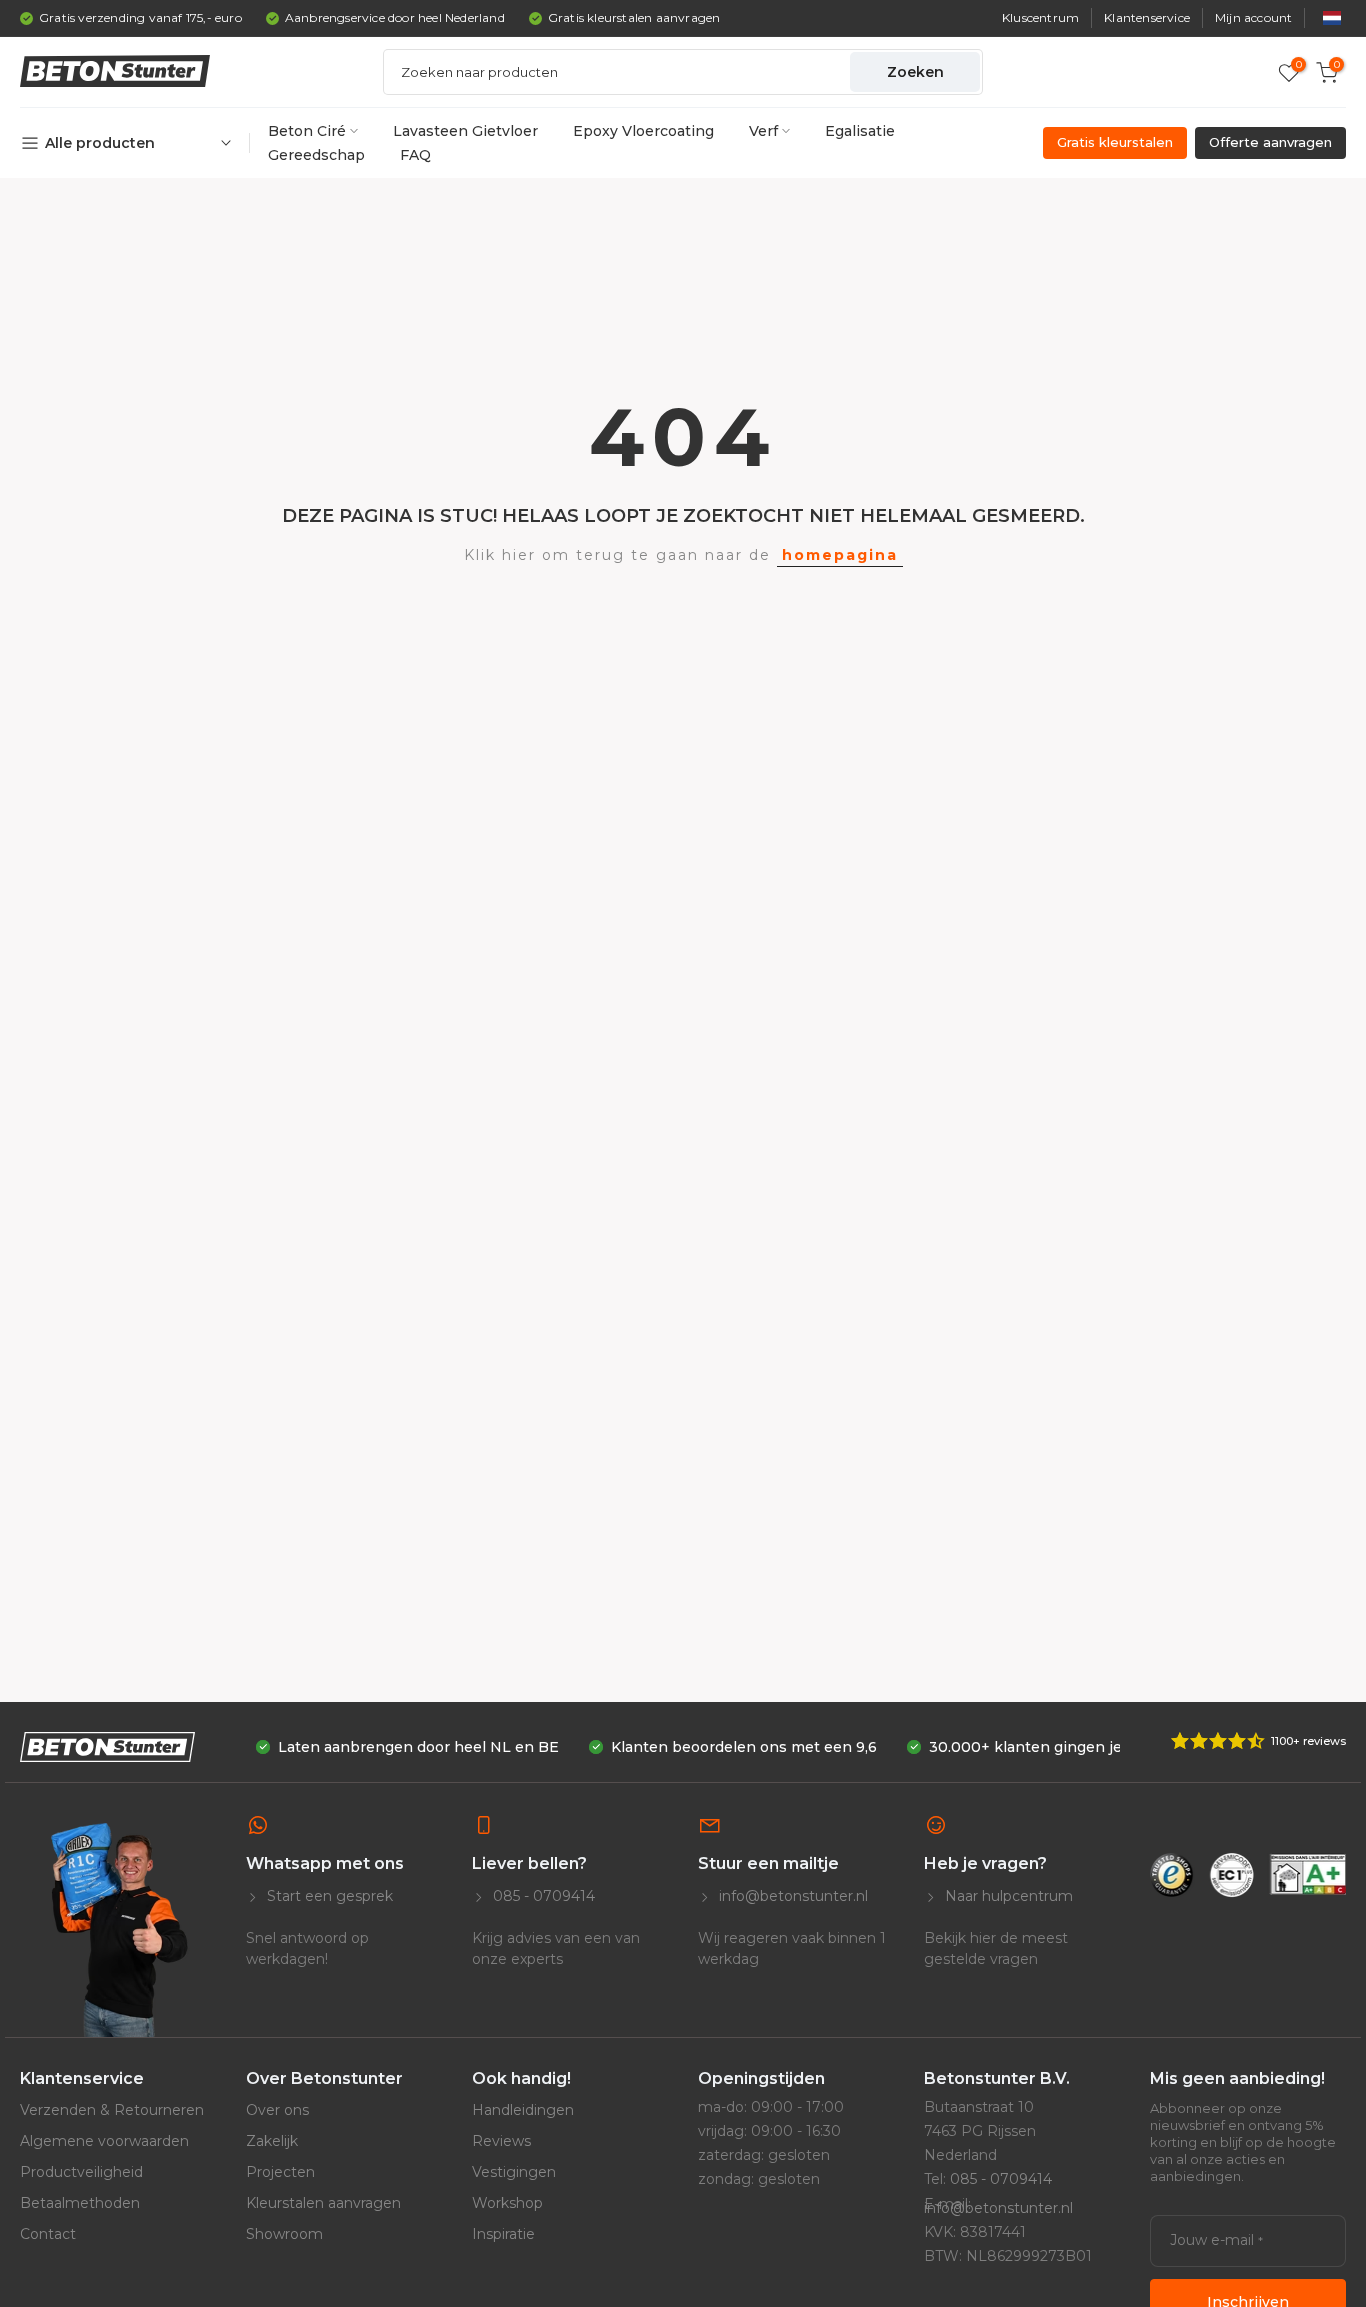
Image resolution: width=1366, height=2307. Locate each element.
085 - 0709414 (542, 1896)
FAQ (415, 155)
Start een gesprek (328, 1896)
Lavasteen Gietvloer (465, 131)
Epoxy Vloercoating (643, 131)
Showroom (284, 2234)
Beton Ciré (307, 131)
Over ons (277, 2110)
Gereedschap (316, 155)
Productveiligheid (81, 2172)
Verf (763, 131)
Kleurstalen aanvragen (323, 2203)
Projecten (280, 2172)
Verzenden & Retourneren (112, 2110)
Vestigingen (514, 2172)
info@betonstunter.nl (791, 1896)
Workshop (507, 2203)
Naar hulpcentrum (1007, 1896)
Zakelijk (272, 2141)
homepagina (840, 555)
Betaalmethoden (80, 2203)
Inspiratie (503, 2234)
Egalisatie (860, 131)
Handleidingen (523, 2110)
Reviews (501, 2141)
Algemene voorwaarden (104, 2141)
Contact (48, 2234)
